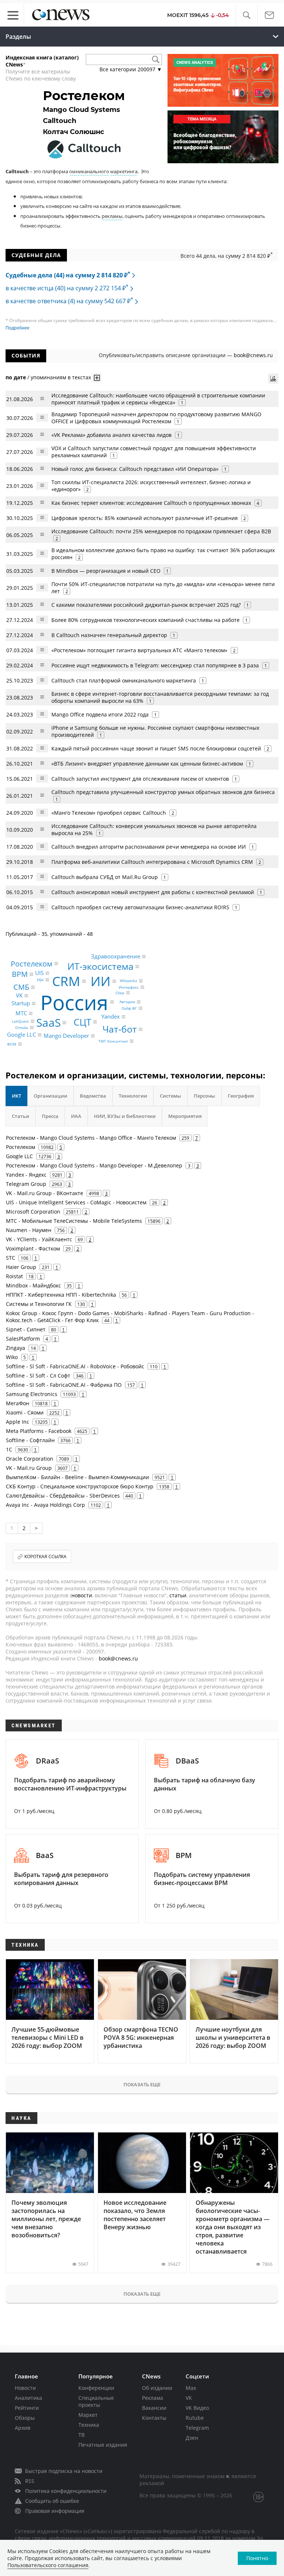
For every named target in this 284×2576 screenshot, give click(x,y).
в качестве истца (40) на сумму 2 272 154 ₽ (67, 288)
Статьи (21, 1116)
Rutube (195, 2418)
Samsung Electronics (32, 1394)
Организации (50, 1096)
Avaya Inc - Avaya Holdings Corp (45, 1505)
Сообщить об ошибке (52, 2501)
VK (19, 996)
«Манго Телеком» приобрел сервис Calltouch (109, 813)
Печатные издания (103, 2445)
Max (191, 2388)
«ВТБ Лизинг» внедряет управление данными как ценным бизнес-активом (147, 764)
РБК (40, 980)
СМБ (21, 987)
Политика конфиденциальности (66, 2491)
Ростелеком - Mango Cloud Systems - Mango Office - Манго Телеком (91, 1138)
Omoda (22, 1027)
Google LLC (21, 1034)
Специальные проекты (96, 2401)
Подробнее (18, 328)
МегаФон (18, 1403)
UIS (39, 973)
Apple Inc (18, 1422)
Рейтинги (27, 2408)
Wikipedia (129, 981)
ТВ (82, 2435)
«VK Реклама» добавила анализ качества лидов (111, 435)
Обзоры (25, 2418)
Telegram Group (26, 1184)
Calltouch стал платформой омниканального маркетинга (124, 680)
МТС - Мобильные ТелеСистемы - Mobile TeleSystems (74, 1221)
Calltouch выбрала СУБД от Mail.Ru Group (105, 877)
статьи (178, 1595)
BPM (20, 974)
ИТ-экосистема (100, 966)
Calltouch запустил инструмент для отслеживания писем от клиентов (140, 779)
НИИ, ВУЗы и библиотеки (125, 1116)
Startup (21, 1003)
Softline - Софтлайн (30, 1440)
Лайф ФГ (129, 1008)
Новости (25, 2388)
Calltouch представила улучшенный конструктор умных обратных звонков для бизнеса (163, 792)
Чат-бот (120, 1029)
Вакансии (154, 2408)
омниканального (89, 171)
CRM (66, 981)
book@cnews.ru (253, 355)
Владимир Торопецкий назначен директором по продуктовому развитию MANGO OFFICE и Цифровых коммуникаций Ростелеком (156, 418)
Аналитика (28, 2398)
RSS (30, 2481)
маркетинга (124, 171)
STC (11, 1258)
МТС (21, 1013)
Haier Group (21, 1267)
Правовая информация (55, 2511)
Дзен (192, 2438)
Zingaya (16, 1348)
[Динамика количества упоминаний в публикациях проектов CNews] (273, 379)
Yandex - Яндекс (26, 1175)
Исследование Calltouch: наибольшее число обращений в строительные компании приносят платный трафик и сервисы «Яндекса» (158, 399)
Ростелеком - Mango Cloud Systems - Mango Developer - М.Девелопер (94, 1165)
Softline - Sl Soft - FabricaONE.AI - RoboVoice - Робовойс (75, 1366)
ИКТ (16, 1096)
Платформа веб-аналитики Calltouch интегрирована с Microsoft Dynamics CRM (152, 862)
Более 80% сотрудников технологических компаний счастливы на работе (146, 620)
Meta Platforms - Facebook (39, 1431)
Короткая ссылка (45, 1556)
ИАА (76, 1116)
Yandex (111, 1017)
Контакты (154, 2418)
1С (9, 1449)
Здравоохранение (116, 957)
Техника (89, 2425)
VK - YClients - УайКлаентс (39, 1239)
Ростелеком (32, 963)
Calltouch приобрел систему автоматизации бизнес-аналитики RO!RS (140, 907)
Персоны (204, 1096)
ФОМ (12, 1044)
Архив (23, 2428)
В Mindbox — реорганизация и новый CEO (106, 571)
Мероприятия (185, 1116)
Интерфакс (129, 987)
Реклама (153, 2398)
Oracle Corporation (30, 1459)
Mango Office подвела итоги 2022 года (100, 714)
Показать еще (142, 2084)
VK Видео (197, 2408)
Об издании (157, 2388)
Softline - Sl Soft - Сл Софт (38, 1376)
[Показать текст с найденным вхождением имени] (97, 378)
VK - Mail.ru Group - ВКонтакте (45, 1193)
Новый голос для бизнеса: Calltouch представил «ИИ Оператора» (135, 469)
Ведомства (93, 1096)
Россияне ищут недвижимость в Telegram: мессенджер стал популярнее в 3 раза (155, 665)
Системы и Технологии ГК (39, 1304)
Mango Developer (66, 1036)
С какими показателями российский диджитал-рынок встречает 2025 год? (146, 605)
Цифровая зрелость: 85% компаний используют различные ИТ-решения (145, 518)
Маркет (88, 2415)
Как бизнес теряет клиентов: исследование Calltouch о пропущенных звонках (151, 503)
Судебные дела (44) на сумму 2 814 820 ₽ (68, 275)
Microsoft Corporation (33, 1212)
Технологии (133, 1096)
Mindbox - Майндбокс (33, 1285)
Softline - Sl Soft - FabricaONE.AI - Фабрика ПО (64, 1385)
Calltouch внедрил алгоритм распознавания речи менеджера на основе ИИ (149, 847)
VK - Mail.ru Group (29, 1468)
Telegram (197, 2428)
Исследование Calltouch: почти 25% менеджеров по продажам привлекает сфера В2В (161, 531)
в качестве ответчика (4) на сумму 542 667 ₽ (69, 301)
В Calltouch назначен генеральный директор (109, 635)
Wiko (12, 1357)
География (241, 1096)
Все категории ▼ (131, 69)
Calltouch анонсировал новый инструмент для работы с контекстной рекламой (153, 892)
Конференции (96, 2388)
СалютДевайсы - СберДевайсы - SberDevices (63, 1496)
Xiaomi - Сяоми (25, 1412)
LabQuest (20, 1021)
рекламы (112, 216)
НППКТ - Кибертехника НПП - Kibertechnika (61, 1295)
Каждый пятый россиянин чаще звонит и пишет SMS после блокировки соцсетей (156, 748)
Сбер (120, 993)
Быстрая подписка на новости (64, 2471)
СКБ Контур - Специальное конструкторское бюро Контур (80, 1486)
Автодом (127, 1002)
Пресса (50, 1116)
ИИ (101, 981)
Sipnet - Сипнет (26, 1329)
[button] (246, 15)
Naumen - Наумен (29, 1230)
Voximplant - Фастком (33, 1248)
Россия (74, 1002)
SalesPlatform (23, 1339)
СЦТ (82, 1022)
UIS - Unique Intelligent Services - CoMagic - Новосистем (76, 1202)
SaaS (48, 1022)
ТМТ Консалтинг (113, 1041)
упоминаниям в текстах (61, 377)
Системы (170, 1096)
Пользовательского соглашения (48, 2565)
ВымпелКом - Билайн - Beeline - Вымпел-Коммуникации (77, 1477)
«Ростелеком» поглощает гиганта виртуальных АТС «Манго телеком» (139, 650)
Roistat (14, 1276)
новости (82, 1595)
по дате (16, 377)
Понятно (257, 2558)
